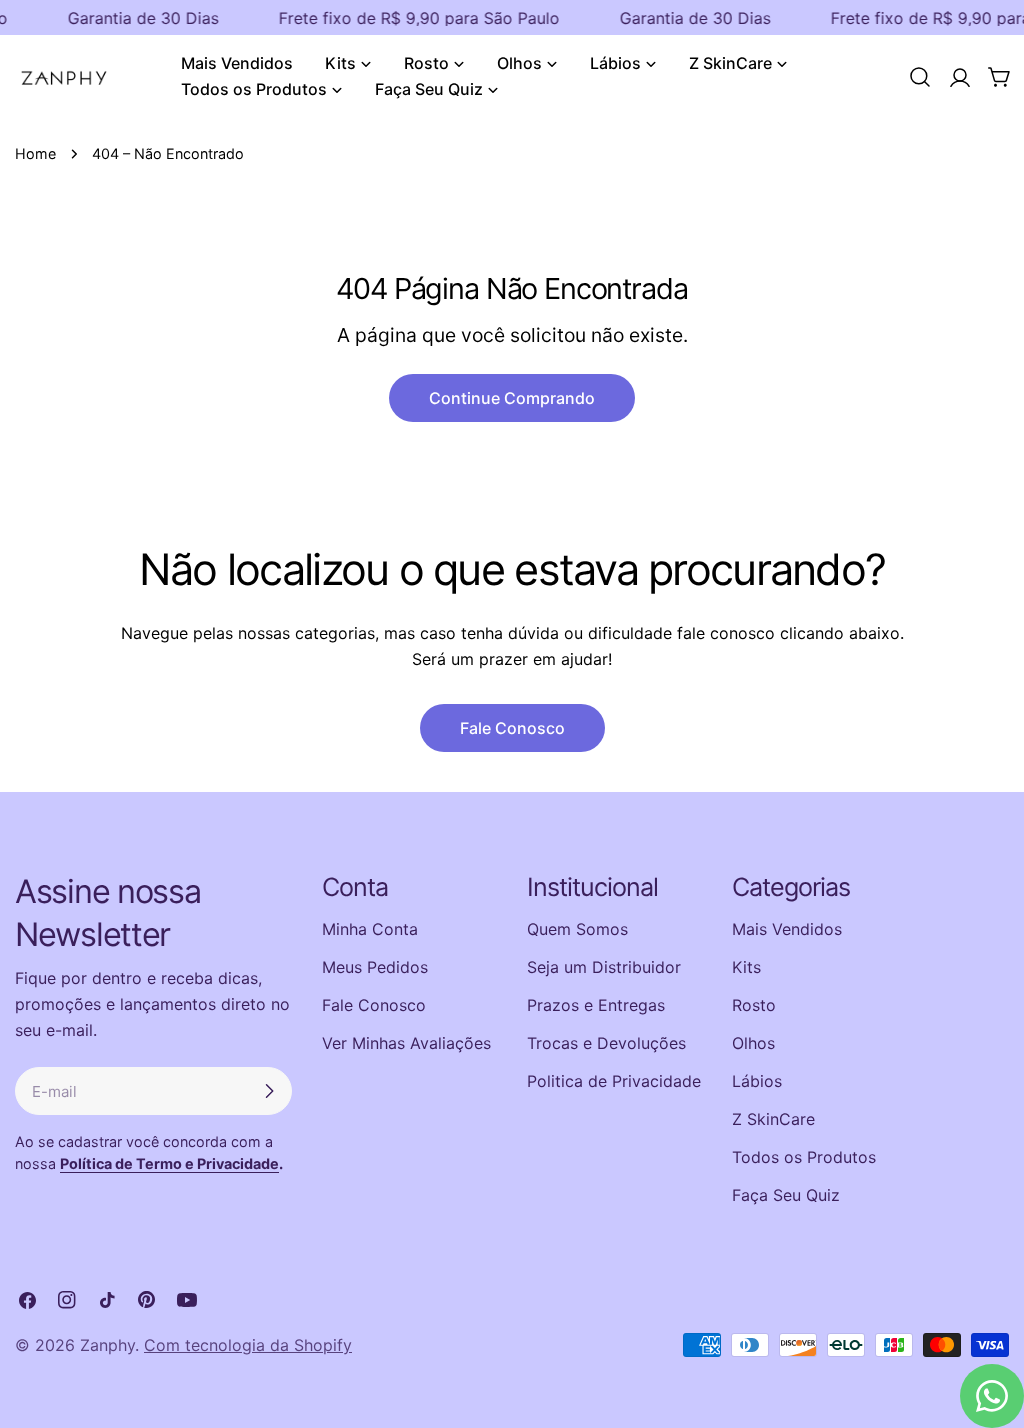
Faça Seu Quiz (786, 1195)
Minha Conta (370, 929)
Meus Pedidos (375, 967)
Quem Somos (577, 929)
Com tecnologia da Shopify (248, 1345)
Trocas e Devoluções (606, 1043)
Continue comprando (512, 398)
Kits (746, 967)
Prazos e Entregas (596, 1005)
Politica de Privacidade (614, 1081)
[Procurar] (920, 77)
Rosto (754, 1005)
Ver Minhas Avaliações (406, 1043)
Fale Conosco (512, 728)
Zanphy (107, 1345)
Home (35, 153)
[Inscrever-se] (269, 1091)
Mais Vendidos (787, 929)
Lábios (757, 1081)
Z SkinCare (773, 1119)
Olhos (753, 1043)
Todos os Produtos (804, 1157)
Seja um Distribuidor (604, 967)
